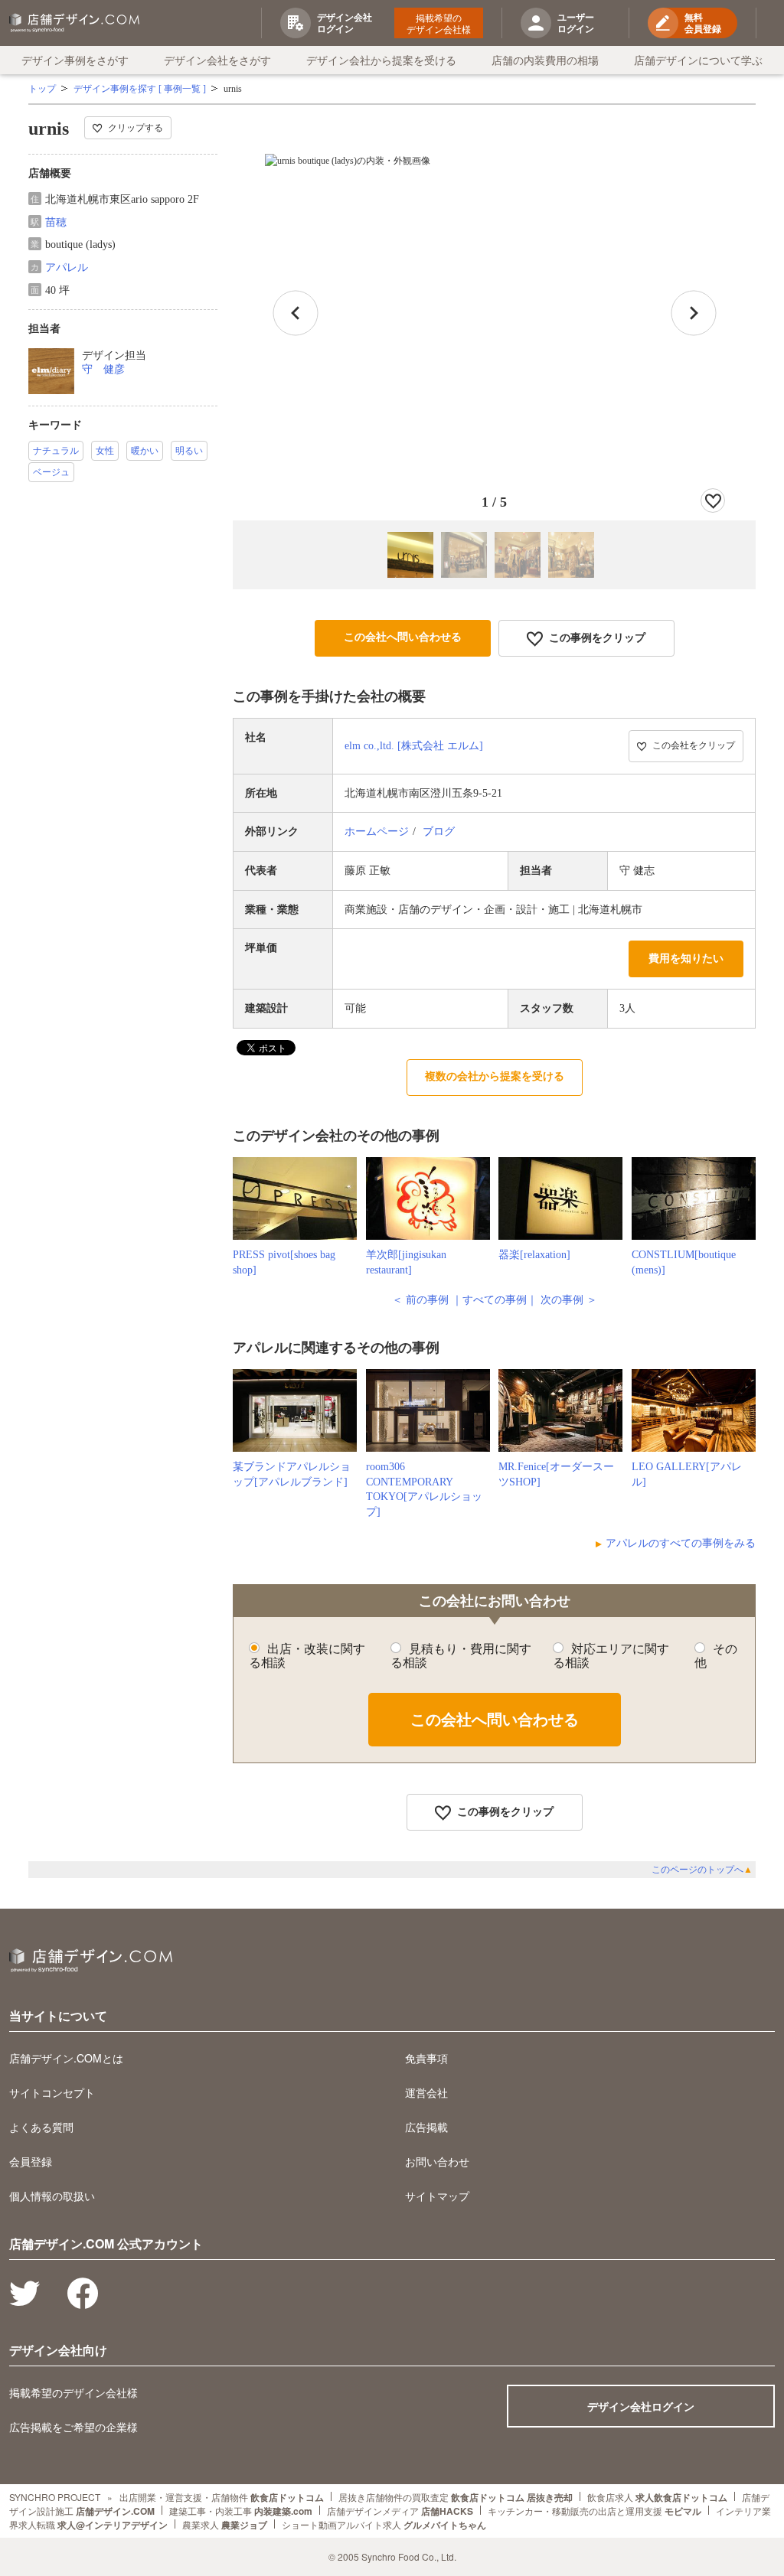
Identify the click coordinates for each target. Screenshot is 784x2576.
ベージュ (51, 472)
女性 (105, 451)
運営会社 (426, 2092)
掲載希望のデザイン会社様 (439, 23)
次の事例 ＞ (569, 1300)
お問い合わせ (437, 2161)
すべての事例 (495, 1300)
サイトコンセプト (52, 2092)
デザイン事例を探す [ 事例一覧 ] (140, 89)
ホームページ (377, 831)
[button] (694, 313)
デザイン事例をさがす (75, 60)
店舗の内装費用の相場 (545, 60)
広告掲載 (426, 2127)
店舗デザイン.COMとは (66, 2058)
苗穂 (56, 222)
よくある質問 (41, 2127)
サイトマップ (437, 2196)
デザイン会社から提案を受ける (381, 60)
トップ (42, 89)
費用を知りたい (686, 959)
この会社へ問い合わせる (403, 637)
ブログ (439, 831)
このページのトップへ (702, 1870)
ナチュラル (56, 451)
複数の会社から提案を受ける (495, 1076)
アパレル (67, 267)
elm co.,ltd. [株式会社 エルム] (414, 746)
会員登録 (31, 2161)
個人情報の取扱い (52, 2196)
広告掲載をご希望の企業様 (73, 2427)
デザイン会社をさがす (217, 60)
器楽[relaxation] (534, 1255)
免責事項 (426, 2058)
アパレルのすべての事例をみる (681, 1543)
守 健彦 (103, 369)
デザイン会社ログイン (641, 2406)
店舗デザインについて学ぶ (698, 60)
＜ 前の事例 (420, 1300)
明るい (189, 451)
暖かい (145, 451)
